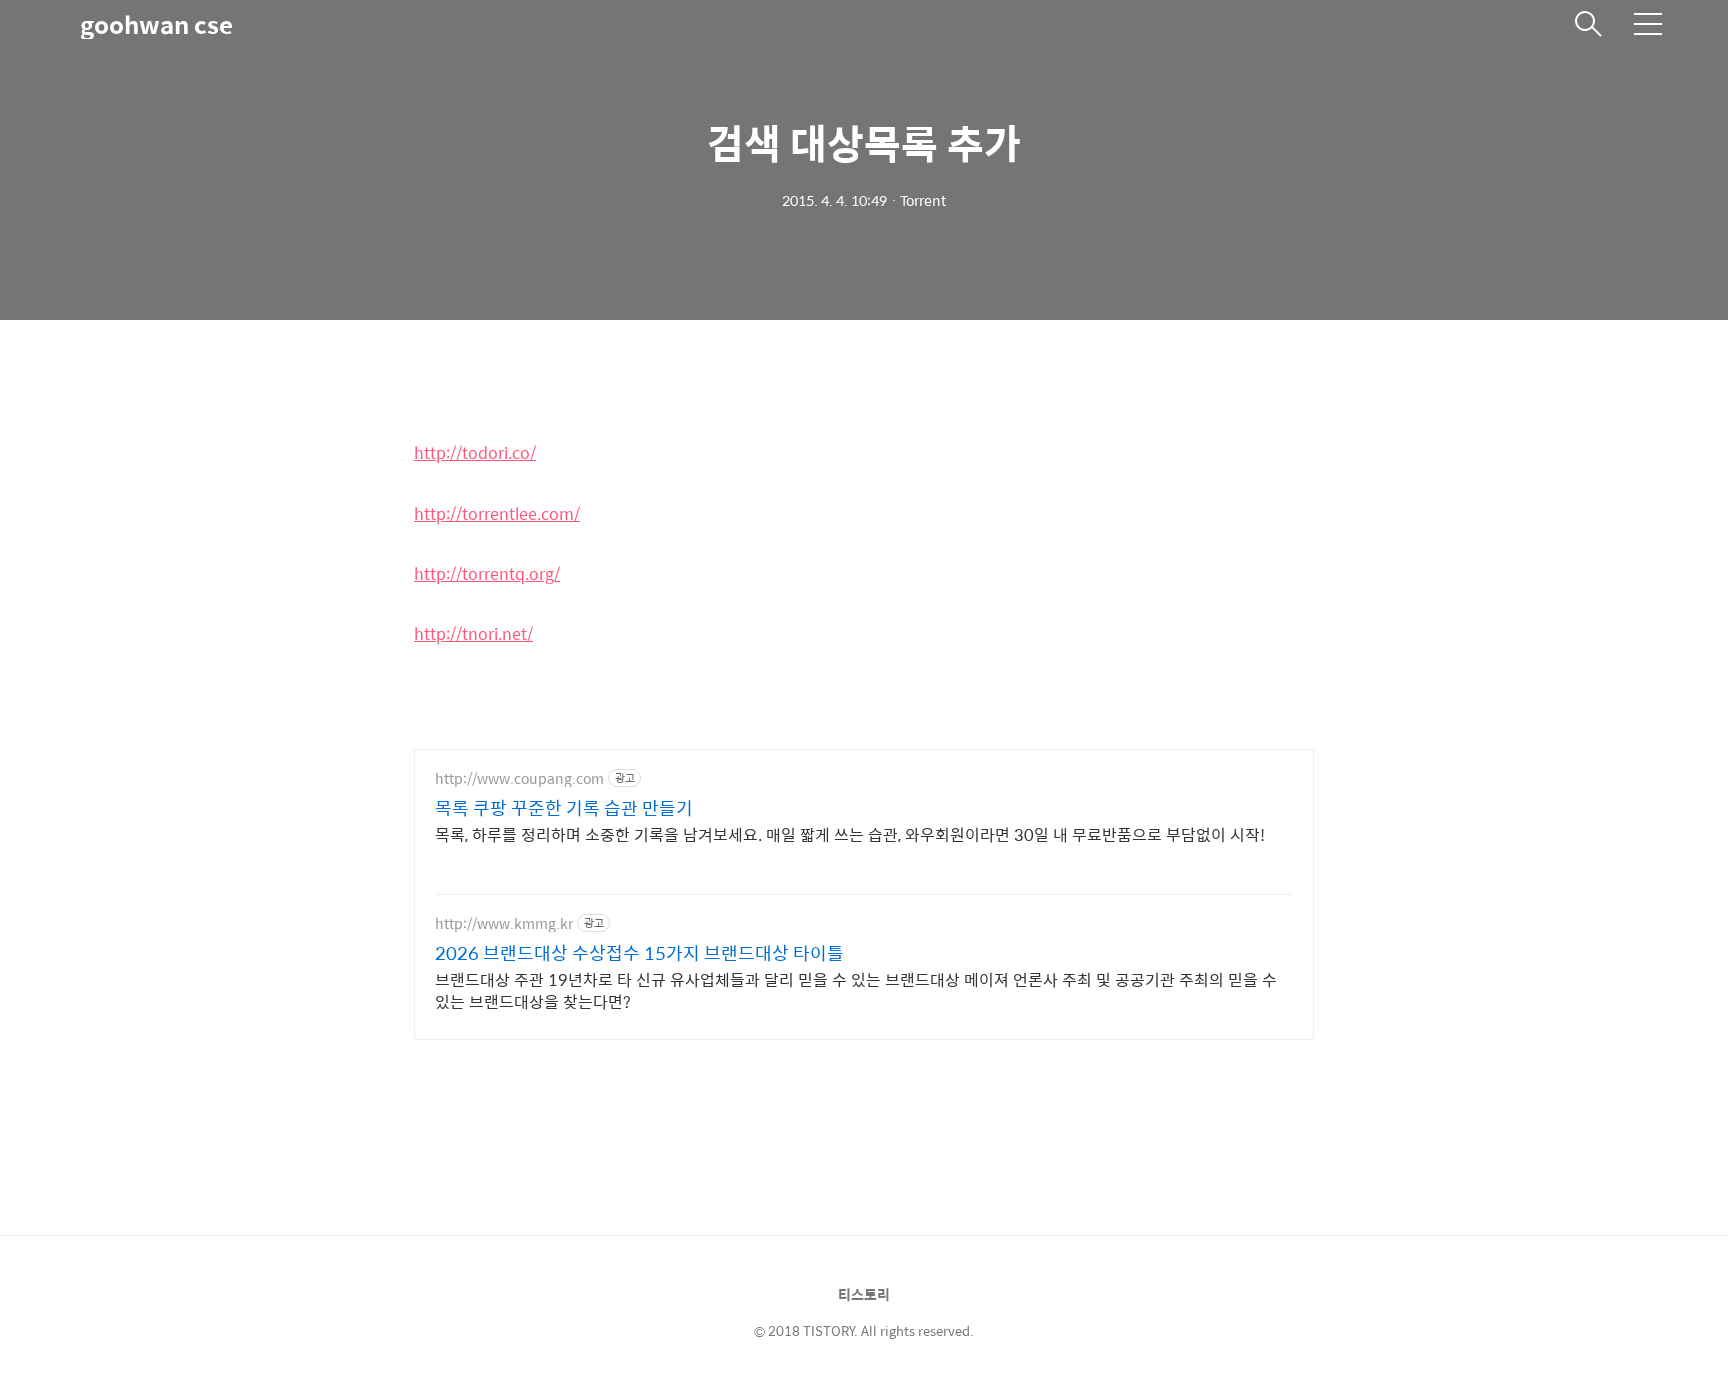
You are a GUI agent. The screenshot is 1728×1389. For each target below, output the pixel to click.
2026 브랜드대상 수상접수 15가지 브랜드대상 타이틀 (639, 953)
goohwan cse (156, 24)
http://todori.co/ (475, 452)
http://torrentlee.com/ (497, 513)
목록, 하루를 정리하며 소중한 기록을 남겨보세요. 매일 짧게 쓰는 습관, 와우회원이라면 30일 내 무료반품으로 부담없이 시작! (850, 834)
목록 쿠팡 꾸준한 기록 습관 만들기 (564, 808)
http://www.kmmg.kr (504, 923)
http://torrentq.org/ (487, 573)
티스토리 (864, 1294)
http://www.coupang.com (519, 778)
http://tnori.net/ (473, 633)
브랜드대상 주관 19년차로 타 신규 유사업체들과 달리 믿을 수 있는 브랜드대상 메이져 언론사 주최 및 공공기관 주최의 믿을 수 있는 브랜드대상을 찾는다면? (856, 990)
